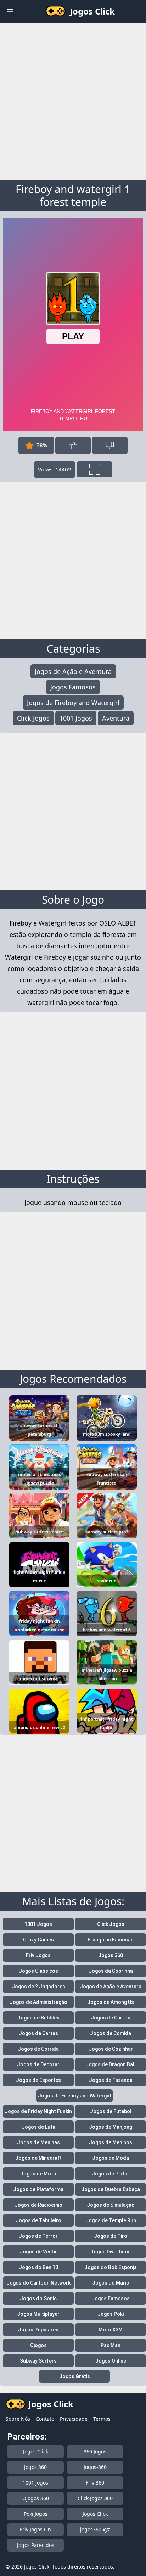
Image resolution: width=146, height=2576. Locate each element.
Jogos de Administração (38, 2002)
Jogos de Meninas (38, 2142)
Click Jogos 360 (95, 2498)
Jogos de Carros (111, 2018)
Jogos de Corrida (38, 2049)
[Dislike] (110, 445)
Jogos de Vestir (38, 2252)
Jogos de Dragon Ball (111, 2064)
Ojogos (38, 2345)
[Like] (73, 445)
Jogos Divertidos (111, 2252)
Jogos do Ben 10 (38, 2267)
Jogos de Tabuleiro (38, 2220)
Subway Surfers (38, 2361)
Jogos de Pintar (111, 2174)
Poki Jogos (36, 2514)
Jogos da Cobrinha (111, 1971)
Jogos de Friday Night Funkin (38, 2111)
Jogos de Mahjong (111, 2127)
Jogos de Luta (38, 2127)
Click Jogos (33, 718)
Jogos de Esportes (38, 2080)
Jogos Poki (111, 2314)
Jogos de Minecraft (38, 2158)
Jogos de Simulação (111, 2205)
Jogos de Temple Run (111, 2220)
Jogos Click (36, 2451)
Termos (102, 2419)
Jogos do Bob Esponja (111, 2267)
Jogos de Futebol (111, 2111)
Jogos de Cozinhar (111, 2049)
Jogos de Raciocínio (38, 2205)
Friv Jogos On (35, 2529)
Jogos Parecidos (36, 2545)
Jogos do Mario (111, 2283)
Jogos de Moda (111, 2158)
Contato (45, 2419)
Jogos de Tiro (111, 2236)
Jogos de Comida (111, 2033)
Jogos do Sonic (38, 2298)
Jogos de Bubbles (38, 2018)
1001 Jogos (76, 718)
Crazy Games (38, 1940)
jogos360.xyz (95, 2529)
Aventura (116, 718)
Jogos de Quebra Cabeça (111, 2189)
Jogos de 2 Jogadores (38, 1987)
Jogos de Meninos (111, 2142)
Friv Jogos (38, 1955)
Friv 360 (95, 2483)
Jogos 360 (111, 1955)
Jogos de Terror (38, 2236)
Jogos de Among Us (111, 2002)
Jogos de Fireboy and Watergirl (73, 703)
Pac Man (111, 2345)
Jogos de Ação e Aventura (73, 671)
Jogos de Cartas (38, 2033)
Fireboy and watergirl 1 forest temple (73, 195)
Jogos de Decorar (38, 2064)
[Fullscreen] (95, 469)
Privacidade (74, 2419)
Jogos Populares (38, 2330)
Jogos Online (111, 2361)
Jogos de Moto (38, 2174)
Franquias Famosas (111, 1940)
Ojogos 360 (36, 2498)
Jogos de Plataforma (38, 2189)
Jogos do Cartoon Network (38, 2283)
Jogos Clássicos (38, 1971)
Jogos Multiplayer (38, 2314)
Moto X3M (111, 2330)
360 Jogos (95, 2451)
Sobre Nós (18, 2419)
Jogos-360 (95, 2467)
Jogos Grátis (75, 2376)
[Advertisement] (73, 100)
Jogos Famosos (73, 687)
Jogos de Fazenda (111, 2080)
